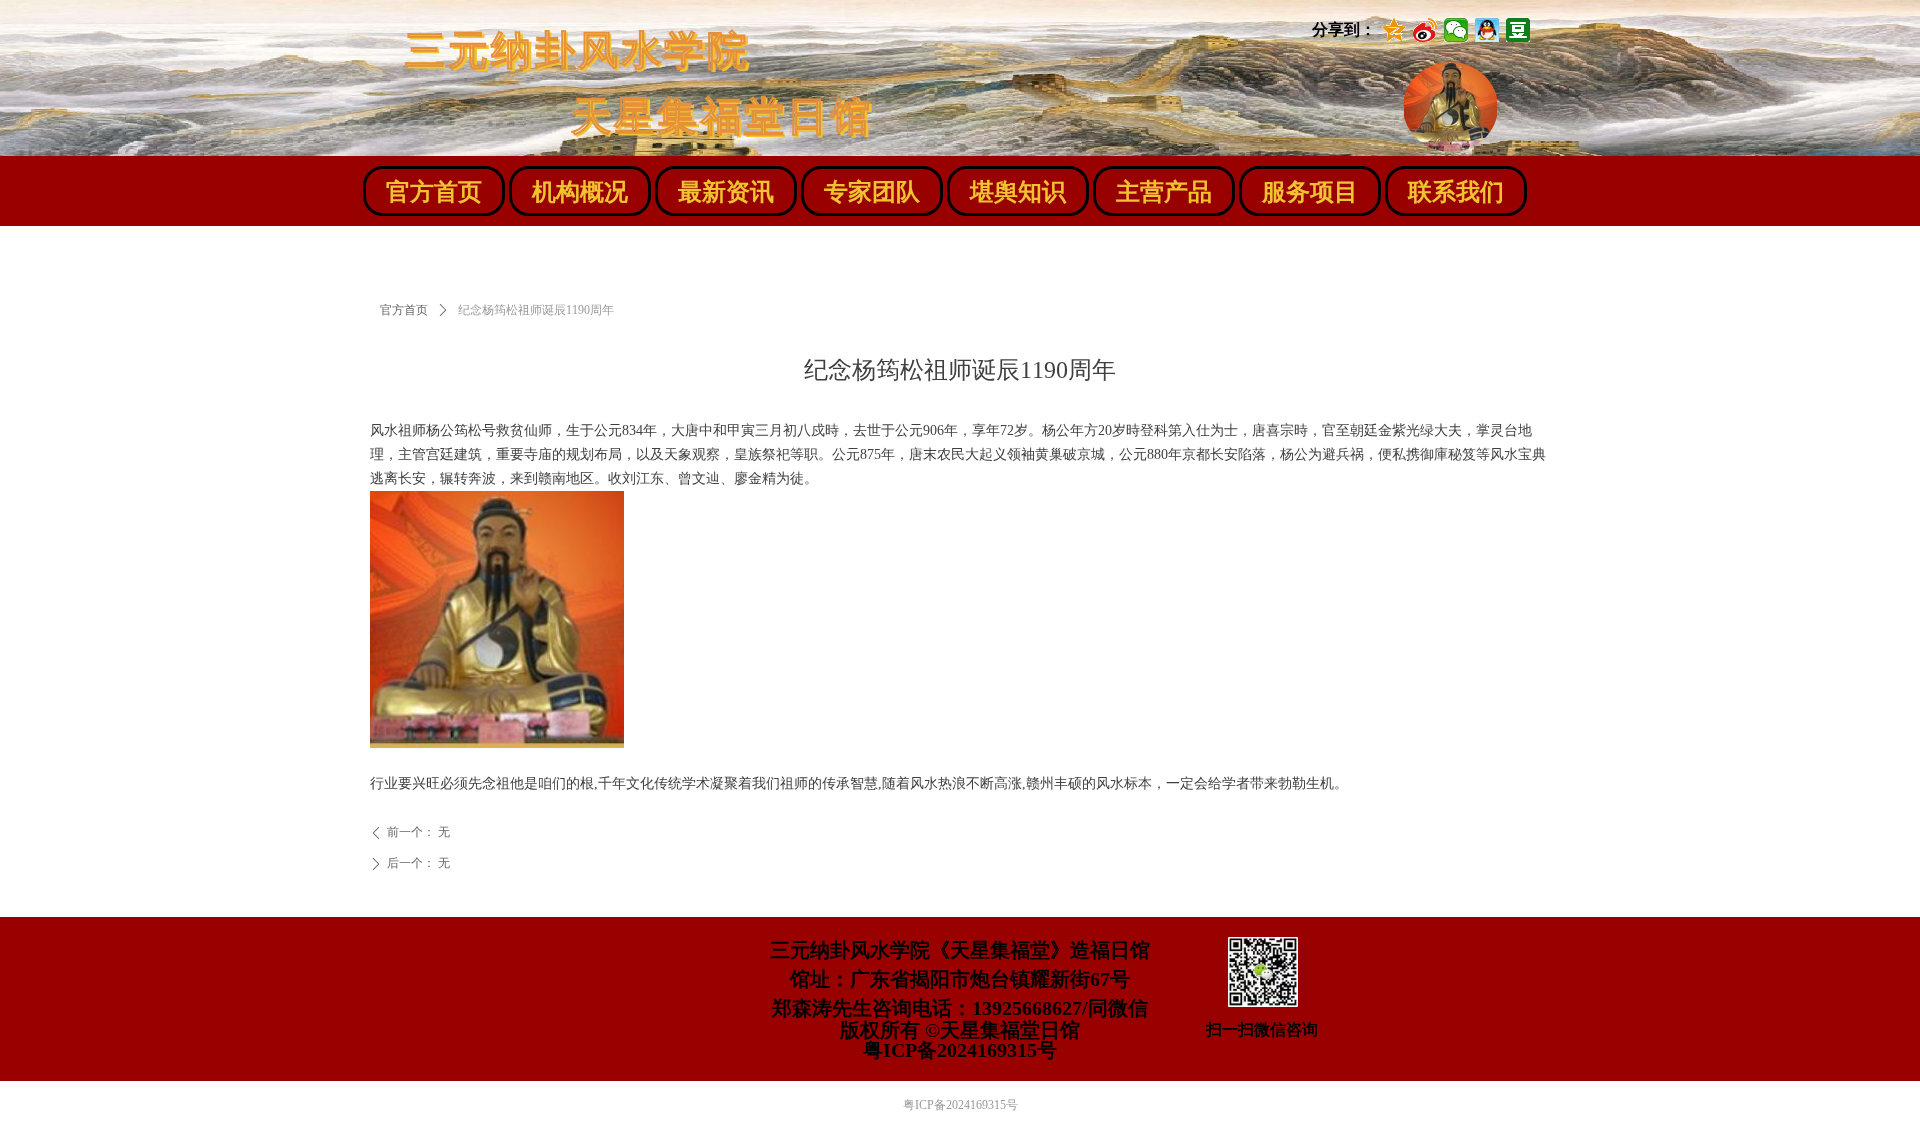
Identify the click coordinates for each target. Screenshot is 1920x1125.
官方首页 (404, 310)
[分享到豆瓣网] (1518, 30)
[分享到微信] (1456, 30)
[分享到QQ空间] (1394, 30)
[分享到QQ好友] (1487, 30)
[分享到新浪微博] (1425, 30)
